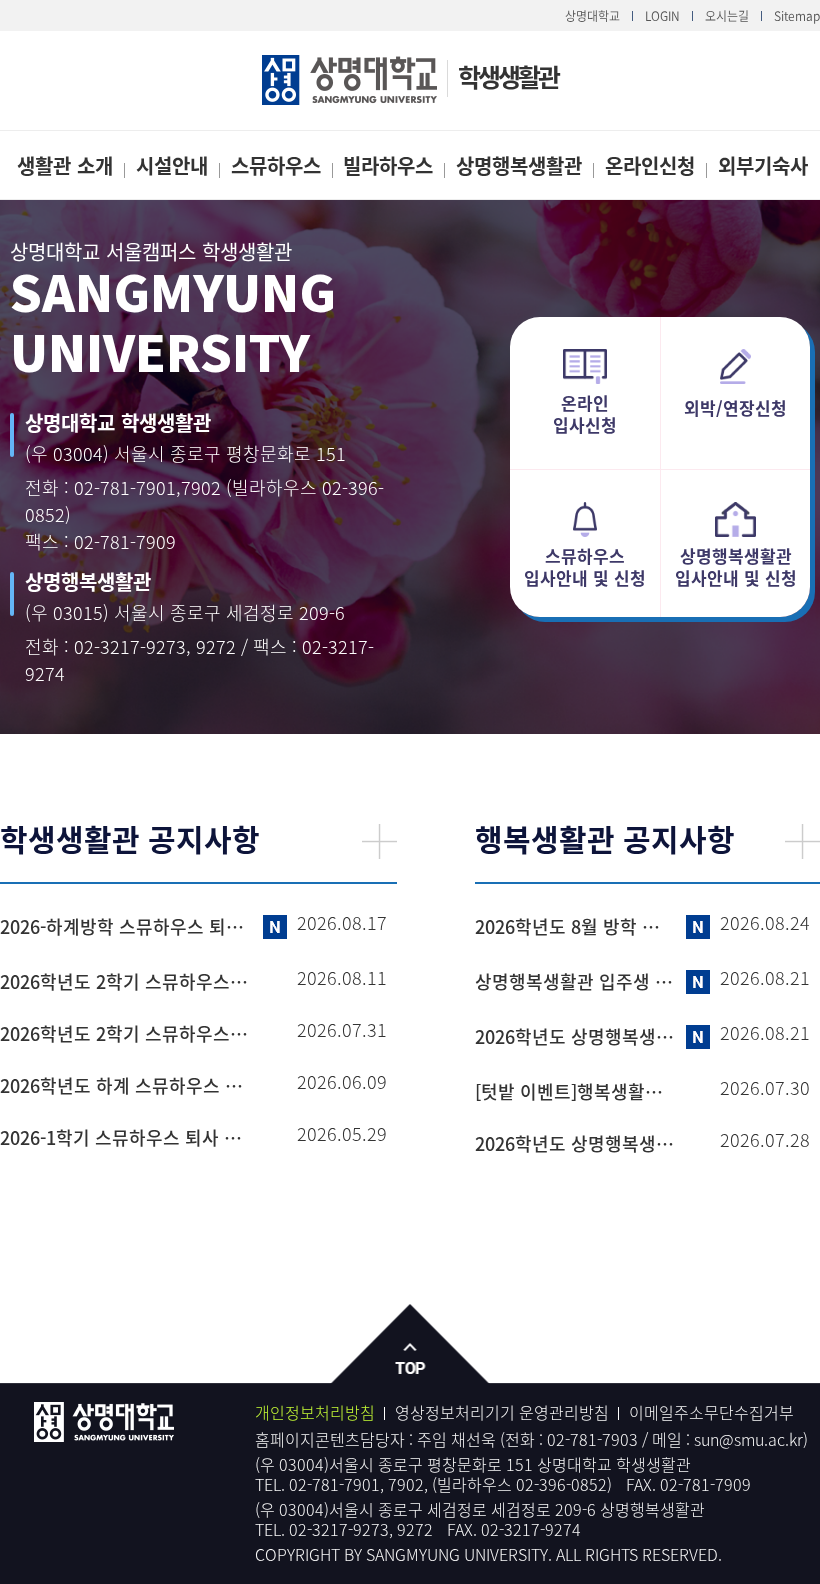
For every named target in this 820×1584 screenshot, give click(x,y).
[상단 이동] (410, 1344)
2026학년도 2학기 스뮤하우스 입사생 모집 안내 (126, 1034)
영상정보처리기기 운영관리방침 (502, 1412)
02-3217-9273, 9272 (155, 646)
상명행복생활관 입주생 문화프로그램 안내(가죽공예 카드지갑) (575, 982)
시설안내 (172, 165)
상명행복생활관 (519, 165)
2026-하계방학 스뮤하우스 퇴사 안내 (126, 927)
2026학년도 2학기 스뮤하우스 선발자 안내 (126, 982)
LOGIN (662, 16)
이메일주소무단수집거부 (711, 1412)
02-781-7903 (592, 1439)
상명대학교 (592, 16)
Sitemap (797, 16)
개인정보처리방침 (315, 1412)
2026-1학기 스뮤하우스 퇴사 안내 (126, 1138)
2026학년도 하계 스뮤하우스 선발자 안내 (126, 1086)
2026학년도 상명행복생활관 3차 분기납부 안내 (575, 1144)
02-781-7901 (334, 1484)
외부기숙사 (763, 165)
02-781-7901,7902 (147, 487)
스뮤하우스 (276, 165)
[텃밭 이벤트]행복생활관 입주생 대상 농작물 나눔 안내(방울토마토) (575, 1092)
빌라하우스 (388, 165)
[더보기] (379, 841)
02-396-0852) (564, 1484)
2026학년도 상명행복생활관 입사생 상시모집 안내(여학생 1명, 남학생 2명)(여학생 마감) (575, 1037)
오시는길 (727, 16)
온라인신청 (650, 165)
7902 (406, 1484)
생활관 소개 (65, 165)
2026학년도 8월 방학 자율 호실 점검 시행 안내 (575, 927)
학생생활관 (508, 76)
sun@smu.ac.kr (748, 1439)
